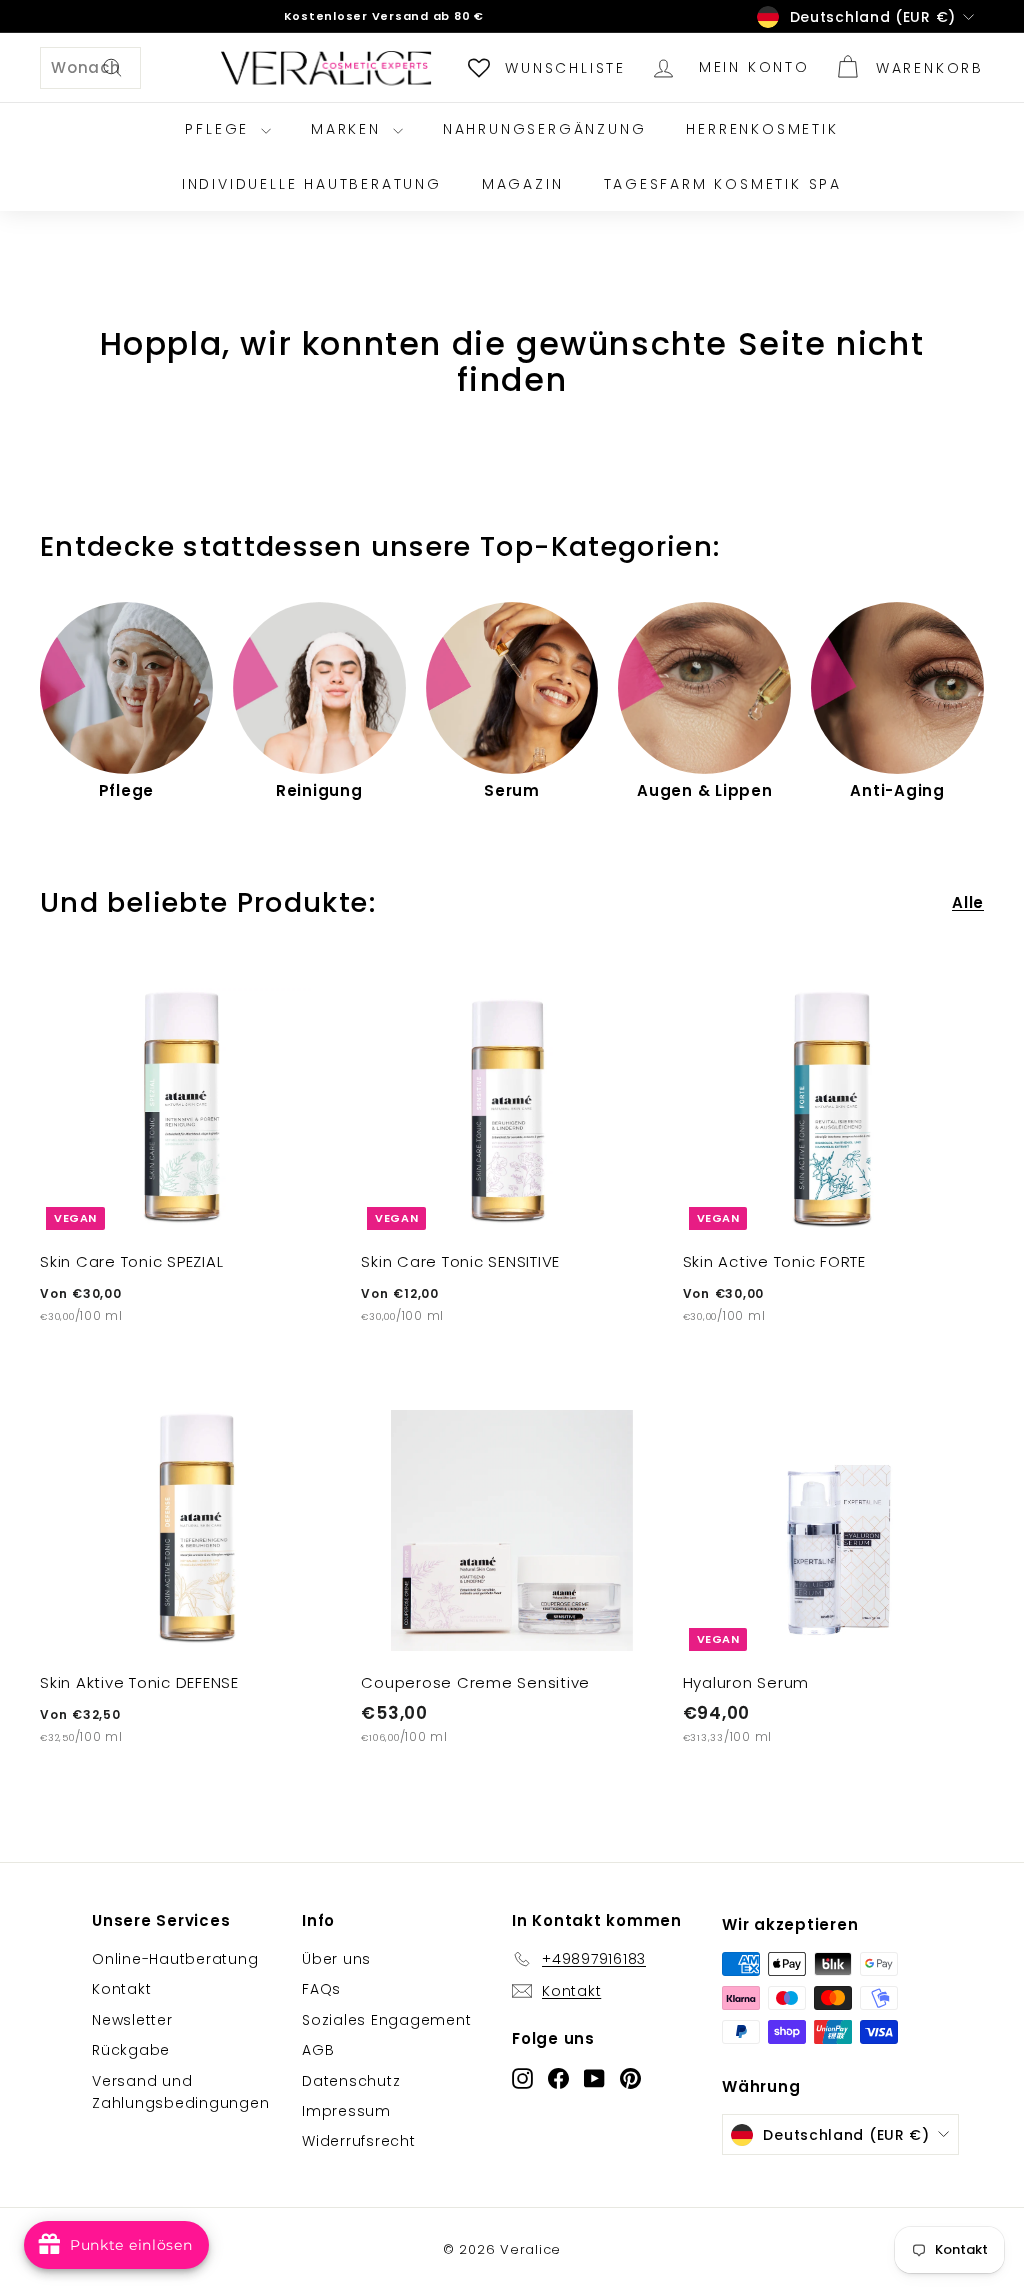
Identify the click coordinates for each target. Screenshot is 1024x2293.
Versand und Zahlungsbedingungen (180, 2092)
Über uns (336, 1959)
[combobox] (90, 68)
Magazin (523, 184)
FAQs (321, 1989)
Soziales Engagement (386, 2020)
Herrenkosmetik (762, 129)
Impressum (346, 2111)
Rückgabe (131, 2050)
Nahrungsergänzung (545, 129)
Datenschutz (351, 2081)
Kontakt (121, 1989)
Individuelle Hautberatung (312, 184)
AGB (318, 2050)
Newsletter (132, 2020)
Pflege (220, 129)
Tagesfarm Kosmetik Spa (723, 184)
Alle (968, 902)
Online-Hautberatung (175, 1959)
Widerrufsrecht (359, 2141)
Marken (349, 129)
